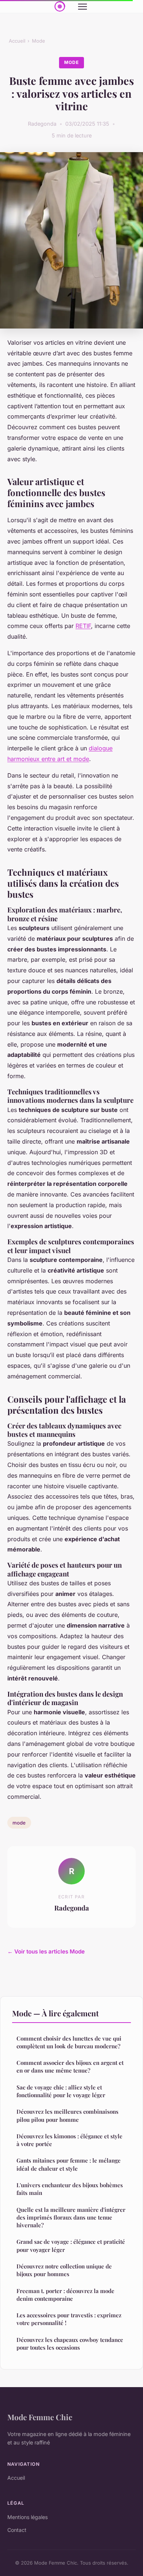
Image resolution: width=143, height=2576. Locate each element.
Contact (17, 2530)
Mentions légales (27, 2517)
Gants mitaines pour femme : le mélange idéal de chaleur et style (69, 2164)
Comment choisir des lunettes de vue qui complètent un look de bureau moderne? (69, 2042)
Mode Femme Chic (40, 2417)
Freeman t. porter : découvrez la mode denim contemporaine (65, 2295)
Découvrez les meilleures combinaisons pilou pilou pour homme (67, 2115)
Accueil (17, 41)
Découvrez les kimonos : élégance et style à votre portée (69, 2140)
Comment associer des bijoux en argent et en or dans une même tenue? (70, 2066)
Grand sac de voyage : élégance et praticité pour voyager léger (71, 2245)
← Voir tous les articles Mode (46, 1951)
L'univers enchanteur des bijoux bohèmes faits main (70, 2189)
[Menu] (82, 7)
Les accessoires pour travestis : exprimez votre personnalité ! (69, 2319)
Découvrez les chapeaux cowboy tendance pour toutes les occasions (70, 2344)
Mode (38, 41)
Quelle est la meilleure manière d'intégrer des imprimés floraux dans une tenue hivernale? (71, 2218)
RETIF (83, 626)
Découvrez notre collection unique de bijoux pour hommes (64, 2270)
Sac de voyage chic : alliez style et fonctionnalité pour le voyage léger (61, 2091)
